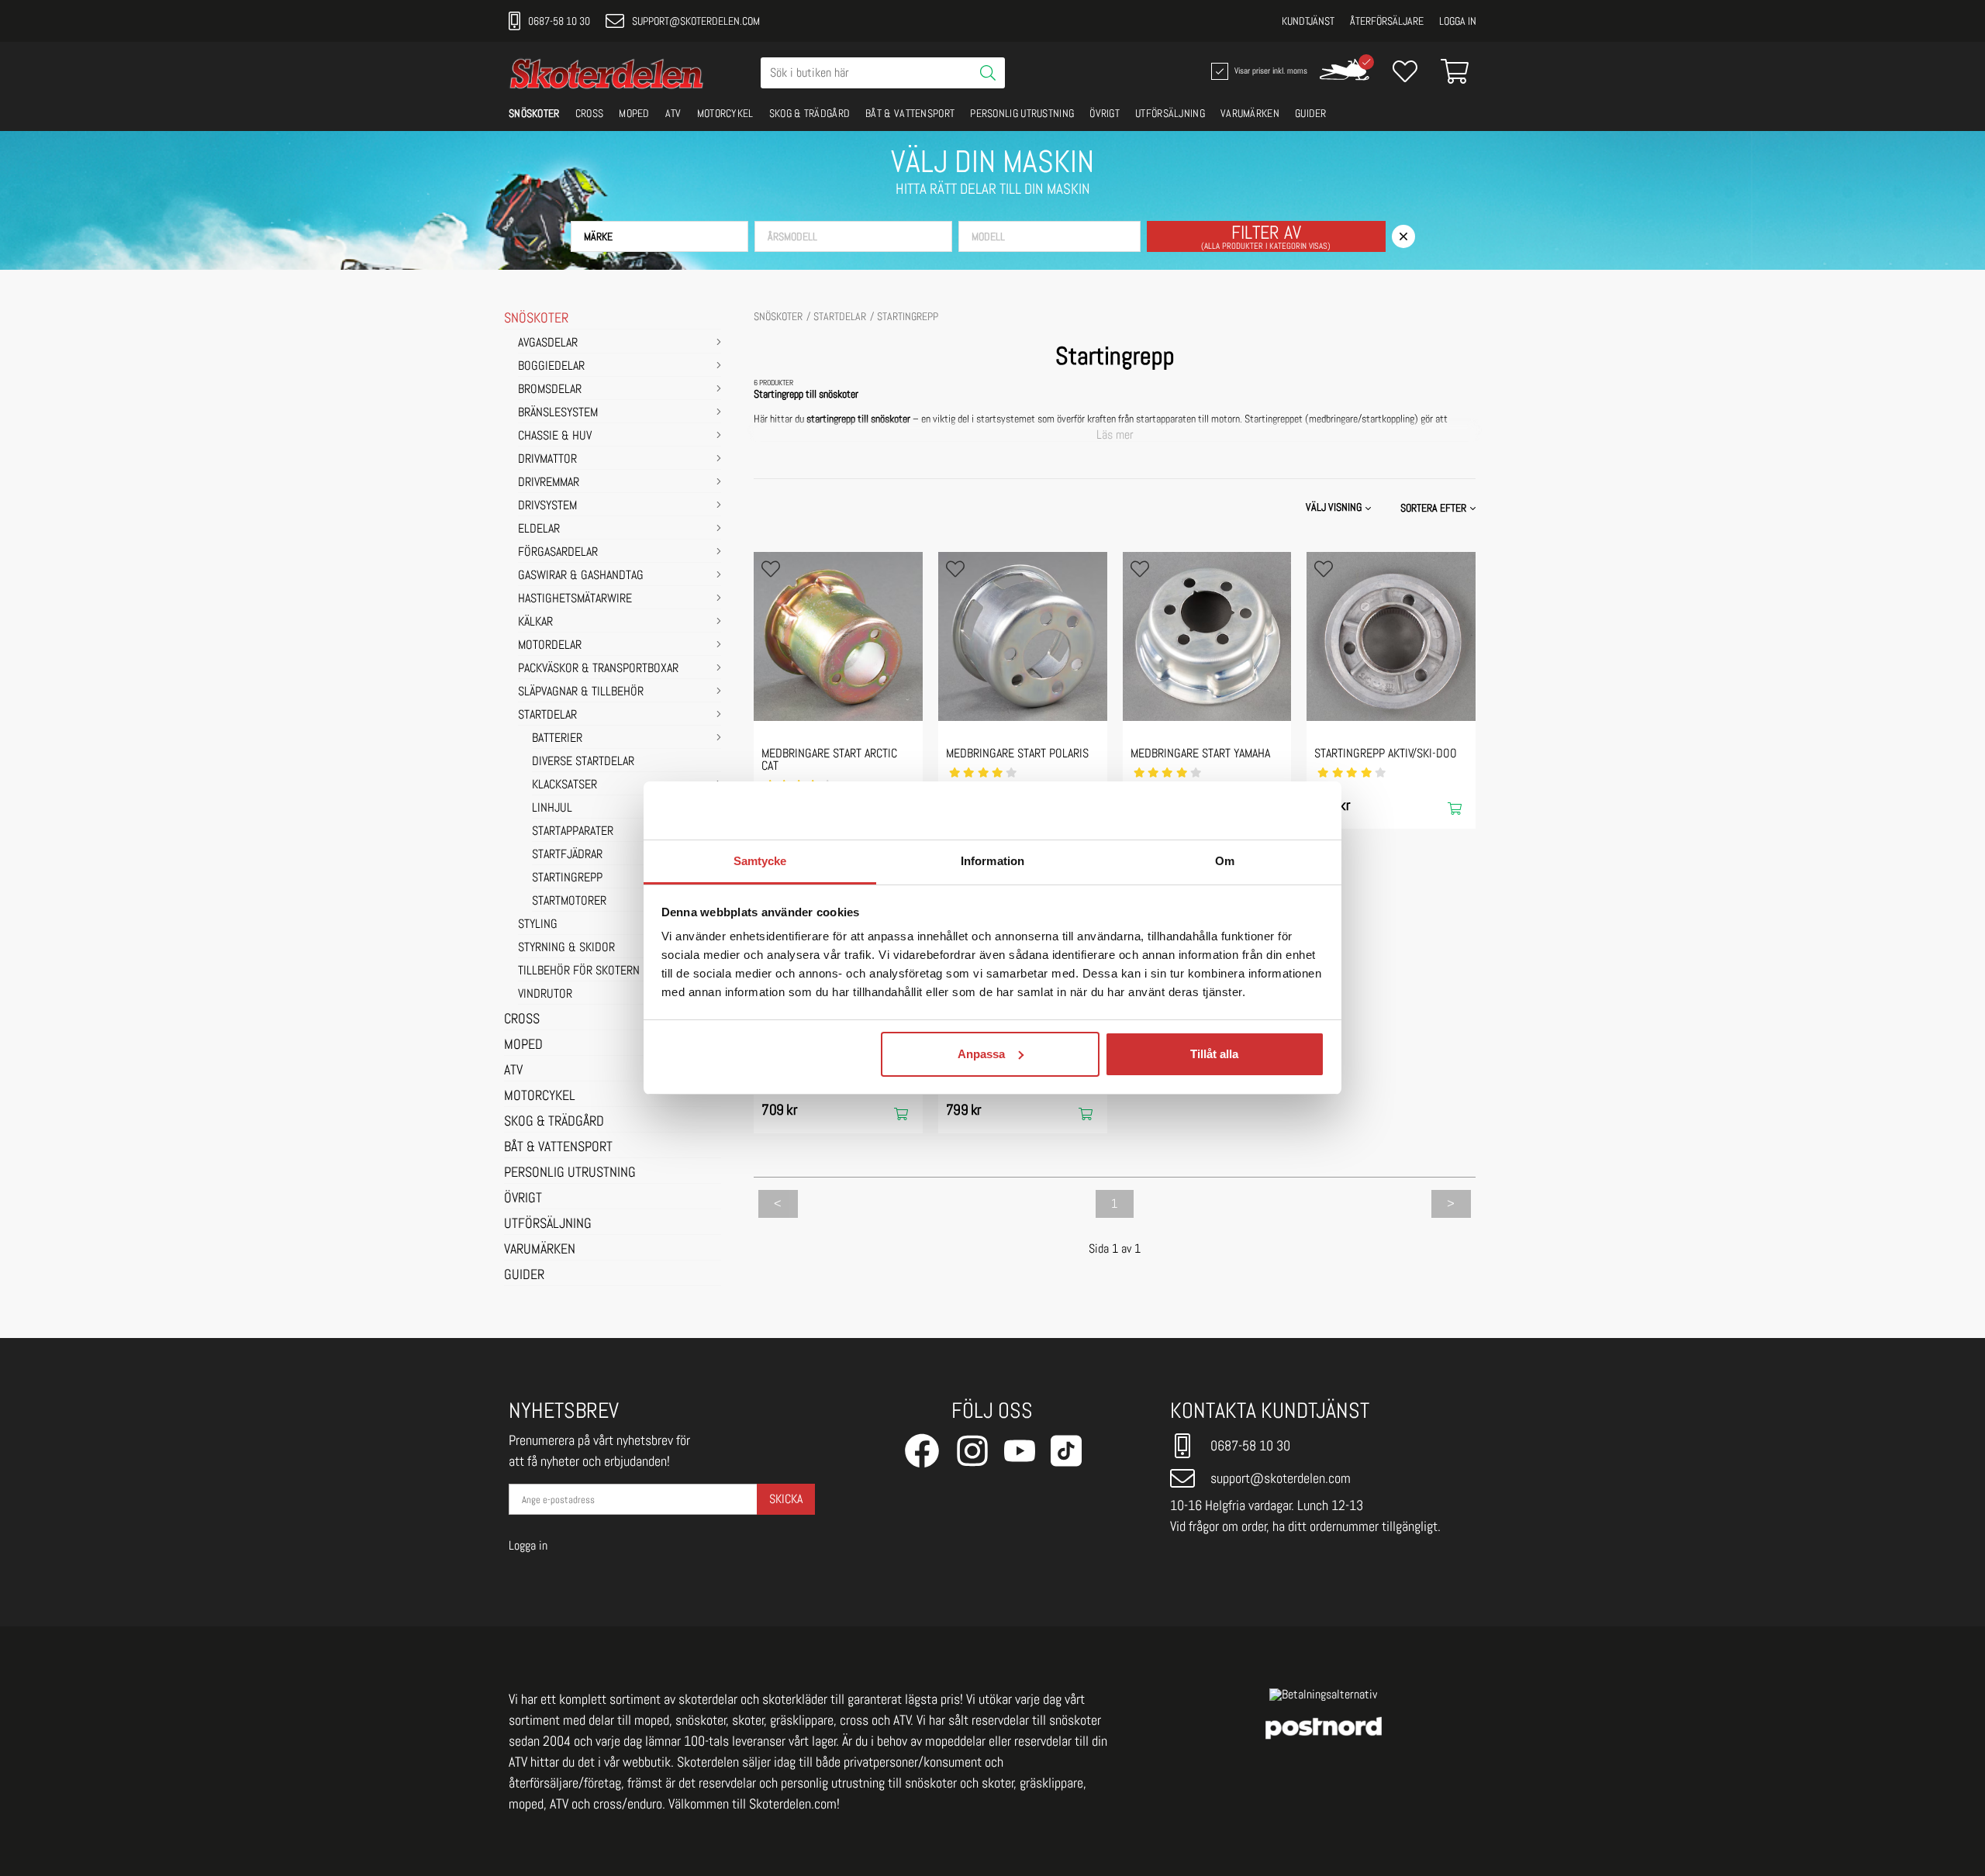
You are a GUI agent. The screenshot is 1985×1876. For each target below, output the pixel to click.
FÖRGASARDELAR (558, 553)
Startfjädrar (567, 855)
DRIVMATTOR (547, 460)
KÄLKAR (535, 622)
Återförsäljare (1387, 21)
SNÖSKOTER (534, 113)
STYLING (538, 925)
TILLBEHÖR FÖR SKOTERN (579, 971)
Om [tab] (1225, 861)
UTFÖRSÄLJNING (1170, 113)
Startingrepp (567, 878)
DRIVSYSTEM (547, 506)
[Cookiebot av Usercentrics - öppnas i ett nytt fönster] (1257, 811)
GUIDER (1311, 113)
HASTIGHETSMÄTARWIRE (575, 599)
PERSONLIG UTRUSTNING (1022, 113)
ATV (673, 113)
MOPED (634, 113)
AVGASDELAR (548, 343)
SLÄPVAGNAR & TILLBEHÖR (581, 692)
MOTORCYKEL (725, 113)
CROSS (590, 113)
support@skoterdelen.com (696, 21)
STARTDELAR (547, 716)
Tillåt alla (1214, 1054)
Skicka (786, 1499)
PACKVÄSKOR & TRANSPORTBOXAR (598, 669)
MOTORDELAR (550, 646)
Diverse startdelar (583, 762)
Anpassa (981, 1054)
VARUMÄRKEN (1250, 113)
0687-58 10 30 (559, 21)
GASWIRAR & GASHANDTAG (581, 576)
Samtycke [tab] (760, 861)
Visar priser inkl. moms (1269, 70)
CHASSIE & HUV (555, 436)
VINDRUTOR (545, 995)
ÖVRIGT (1105, 113)
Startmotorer (569, 902)
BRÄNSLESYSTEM (558, 413)
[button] (659, 236)
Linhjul (552, 809)
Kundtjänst (1308, 21)
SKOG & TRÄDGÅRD (810, 113)
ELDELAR (539, 529)
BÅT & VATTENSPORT (910, 113)
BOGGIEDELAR (551, 367)
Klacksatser (564, 785)
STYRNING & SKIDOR (566, 948)
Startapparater (573, 832)
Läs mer (1115, 435)
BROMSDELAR (550, 390)
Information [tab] (992, 861)
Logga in (1458, 21)
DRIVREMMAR (549, 483)
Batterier (557, 739)
